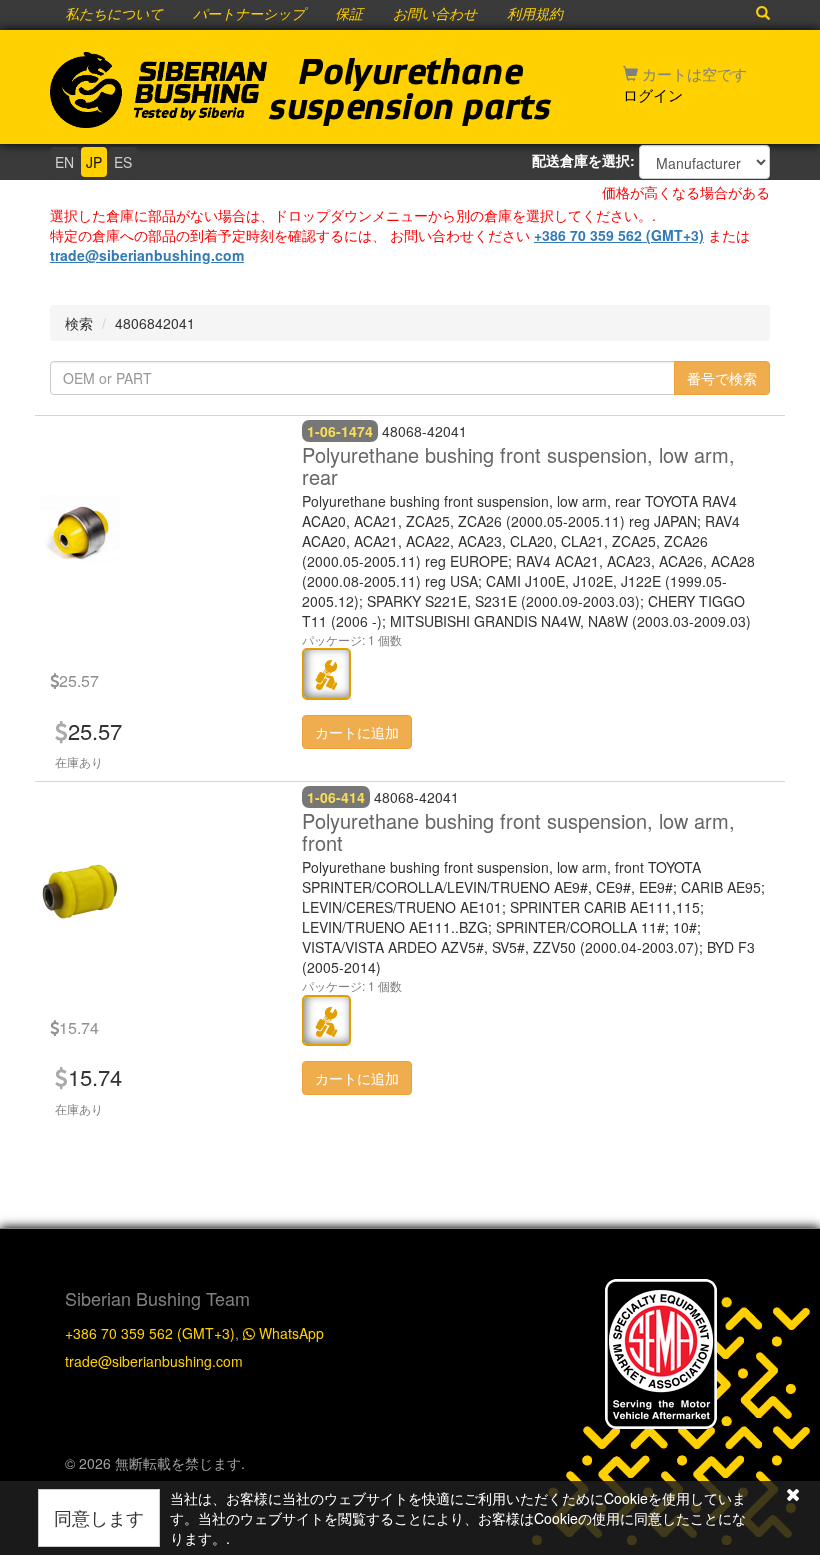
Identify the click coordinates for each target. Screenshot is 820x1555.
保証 (349, 15)
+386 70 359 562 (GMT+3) (619, 235)
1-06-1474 (340, 431)
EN (64, 162)
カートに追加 (357, 732)
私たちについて (114, 15)
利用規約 (535, 15)
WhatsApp (289, 1333)
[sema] (661, 1351)
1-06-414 (336, 797)
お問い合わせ (435, 15)
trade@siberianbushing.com (147, 255)
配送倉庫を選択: (583, 160)
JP (94, 162)
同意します (99, 1517)
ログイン (653, 94)
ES (123, 162)
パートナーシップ (249, 15)
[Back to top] (784, 1073)
